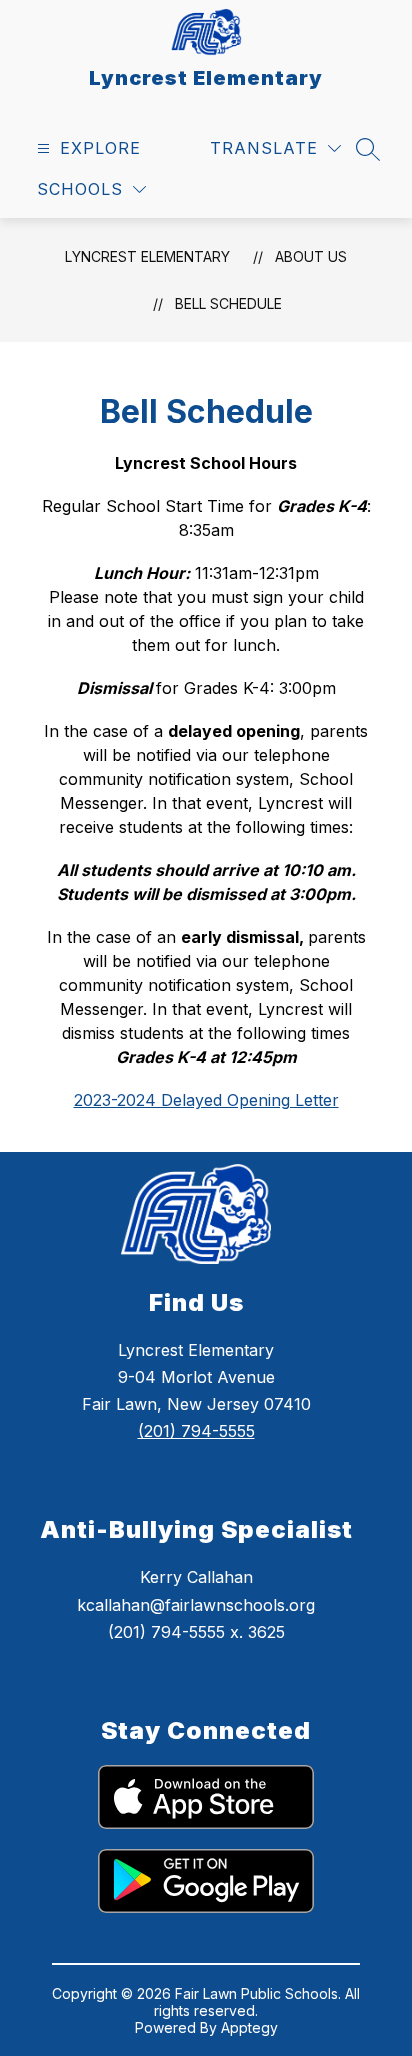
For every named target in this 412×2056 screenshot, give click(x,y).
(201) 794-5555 (196, 1431)
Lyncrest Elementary (147, 256)
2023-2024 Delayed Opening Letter (206, 1100)
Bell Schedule (228, 303)
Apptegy (249, 2027)
